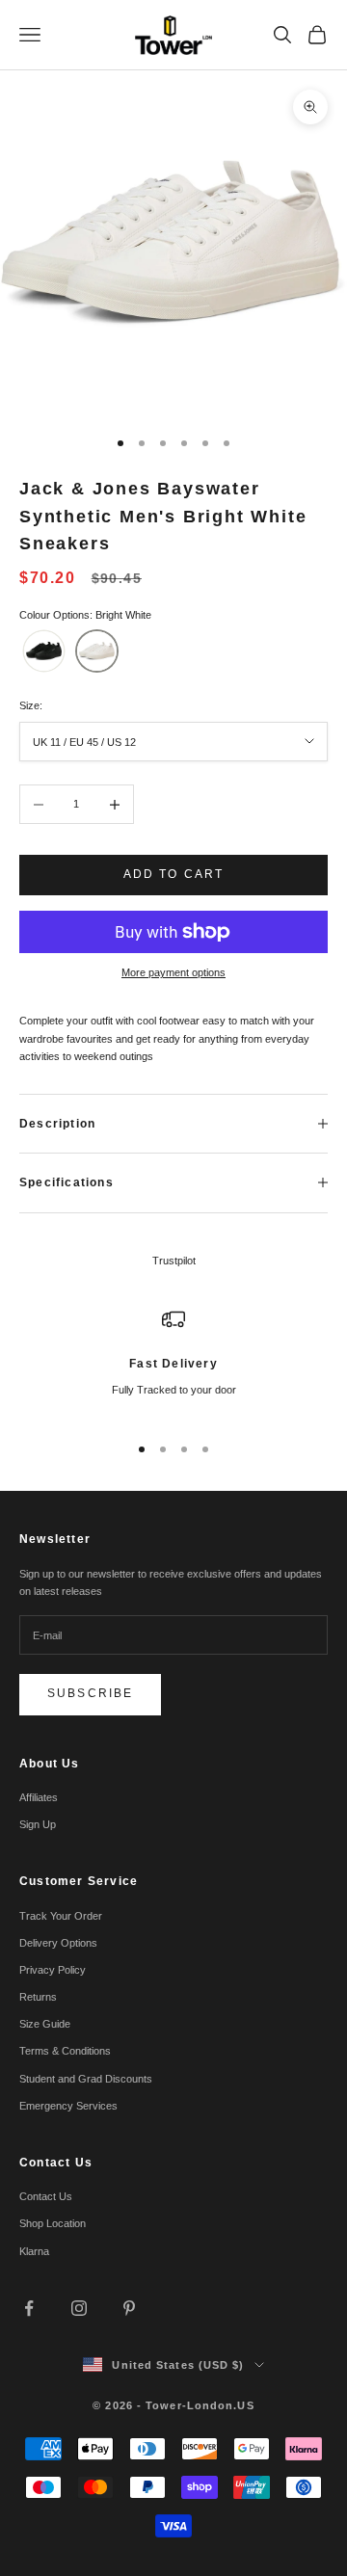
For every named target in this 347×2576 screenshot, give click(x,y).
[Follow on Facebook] (29, 2308)
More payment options (173, 972)
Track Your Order (61, 1916)
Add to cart (174, 874)
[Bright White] (97, 651)
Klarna (34, 2251)
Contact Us (46, 2196)
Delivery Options (58, 1943)
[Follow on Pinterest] (129, 2308)
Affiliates (39, 1797)
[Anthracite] (44, 651)
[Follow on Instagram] (79, 2308)
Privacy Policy (53, 1970)
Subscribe (90, 1693)
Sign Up (38, 1824)
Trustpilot (174, 1261)
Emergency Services (68, 2106)
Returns (38, 1997)
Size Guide (45, 2024)
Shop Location (53, 2223)
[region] (173, 1362)
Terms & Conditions (65, 2051)
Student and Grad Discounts (86, 2079)
